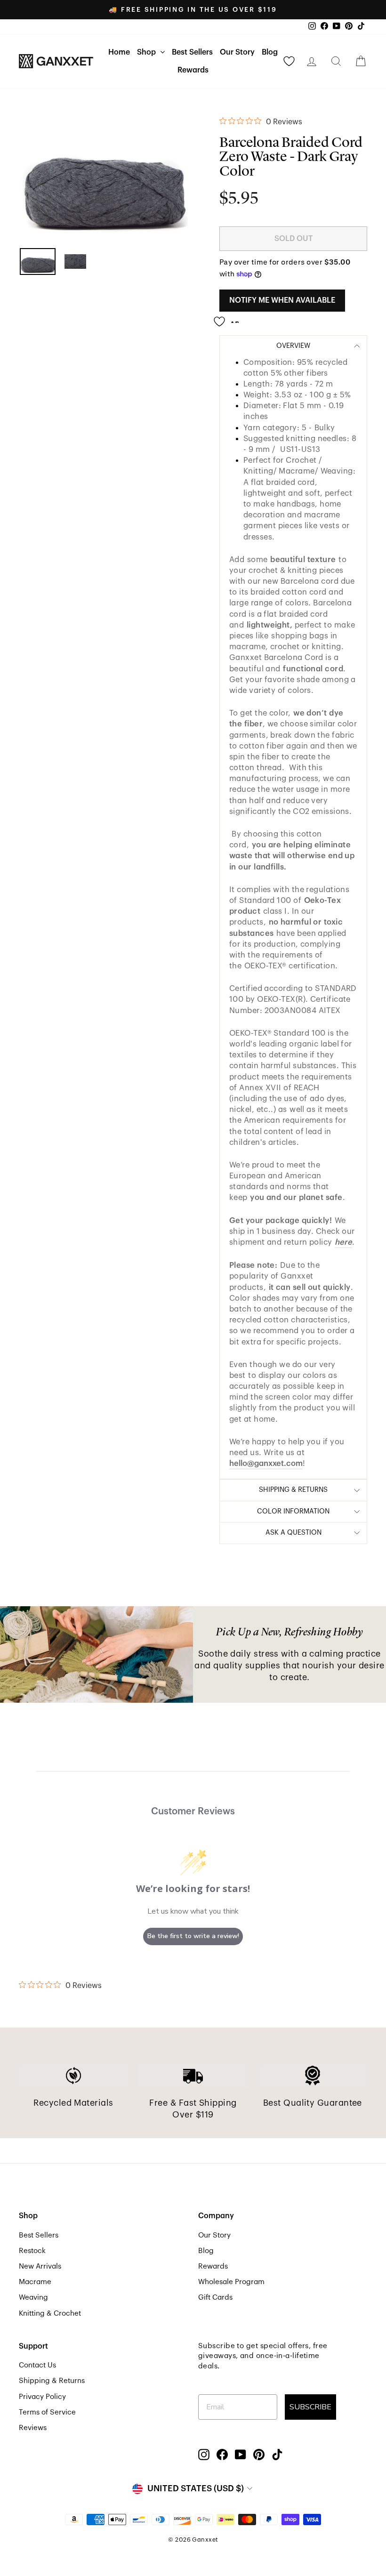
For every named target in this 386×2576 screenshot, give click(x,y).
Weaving (33, 2297)
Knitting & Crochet (50, 2313)
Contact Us (37, 2365)
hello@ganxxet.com (266, 1463)
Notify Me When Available (282, 300)
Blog (270, 52)
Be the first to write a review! (193, 1936)
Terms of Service (47, 2412)
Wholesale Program (231, 2282)
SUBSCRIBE (310, 2407)
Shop (147, 52)
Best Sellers (192, 52)
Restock (32, 2251)
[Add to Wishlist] (229, 318)
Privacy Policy (42, 2397)
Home (119, 52)
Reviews (33, 2428)
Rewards (193, 70)
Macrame (35, 2282)
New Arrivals (40, 2266)
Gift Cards (215, 2297)
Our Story (237, 52)
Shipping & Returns (52, 2381)
